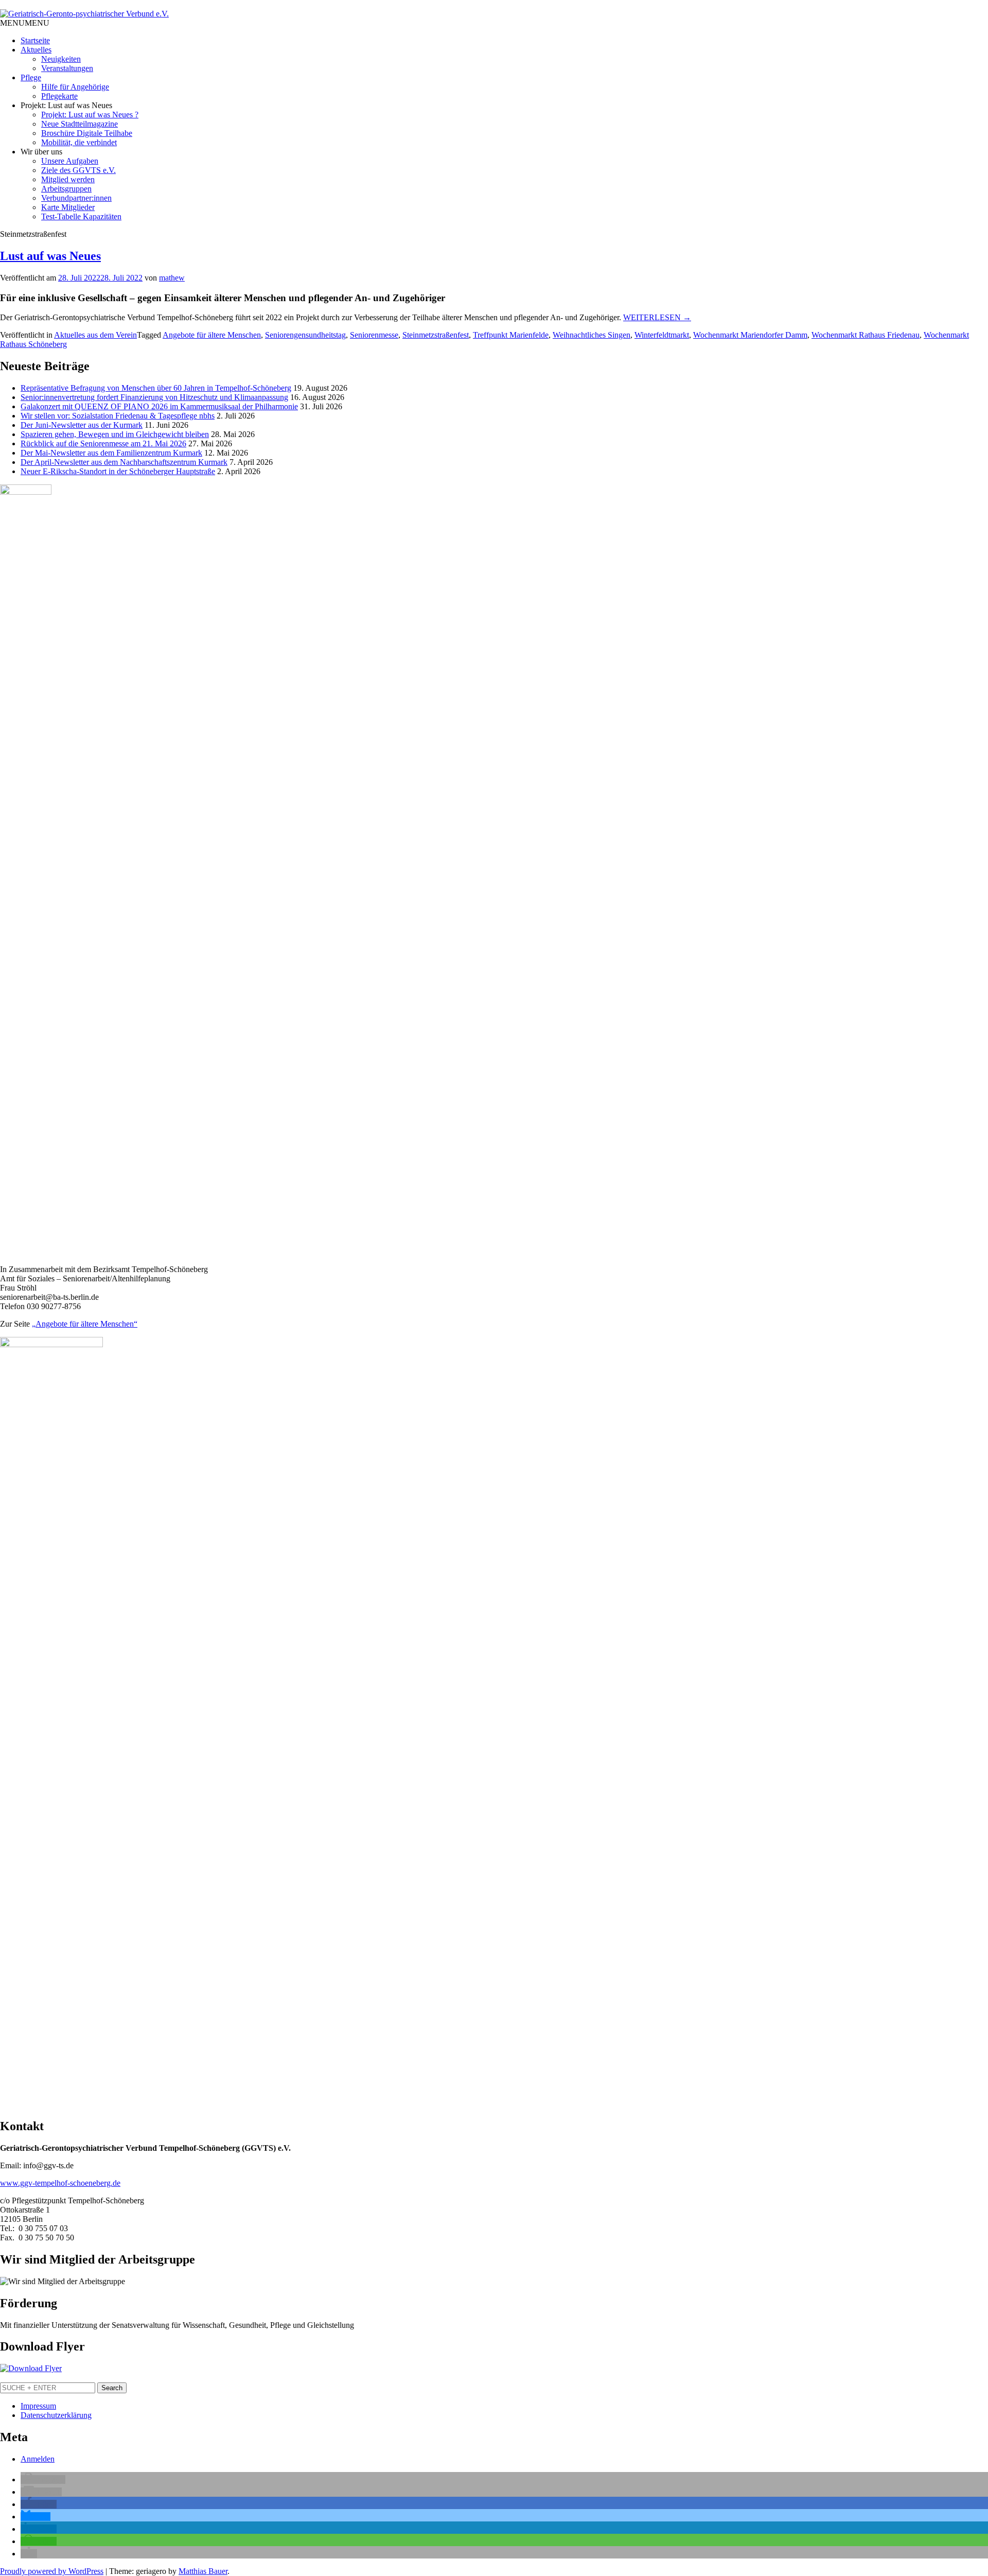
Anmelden (38, 2459)
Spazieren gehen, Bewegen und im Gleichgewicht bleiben (115, 434)
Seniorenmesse (374, 335)
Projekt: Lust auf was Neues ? (90, 115)
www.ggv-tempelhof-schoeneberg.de (60, 2183)
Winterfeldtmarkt (662, 335)
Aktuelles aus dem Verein (95, 335)
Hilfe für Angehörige (75, 87)
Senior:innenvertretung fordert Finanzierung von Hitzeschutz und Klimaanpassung (154, 397)
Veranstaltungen (67, 68)
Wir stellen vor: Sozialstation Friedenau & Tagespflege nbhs (118, 416)
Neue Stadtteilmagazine (80, 124)
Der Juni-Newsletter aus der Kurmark (82, 425)
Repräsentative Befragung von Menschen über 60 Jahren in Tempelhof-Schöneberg (156, 388)
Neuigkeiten (61, 59)
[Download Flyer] (31, 2368)
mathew (172, 278)
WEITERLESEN (657, 317)
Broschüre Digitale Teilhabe (87, 133)
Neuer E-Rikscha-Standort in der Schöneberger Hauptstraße (118, 471)
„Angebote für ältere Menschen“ (85, 1324)
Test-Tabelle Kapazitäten (81, 216)
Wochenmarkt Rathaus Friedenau (866, 335)
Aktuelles (36, 50)
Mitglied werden (68, 179)
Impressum (38, 2406)
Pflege (31, 77)
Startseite (35, 40)
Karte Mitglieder (68, 207)
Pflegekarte (59, 96)
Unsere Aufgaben (70, 161)
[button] (25, 23)
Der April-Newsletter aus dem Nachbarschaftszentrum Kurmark (124, 462)
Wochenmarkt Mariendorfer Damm (750, 335)
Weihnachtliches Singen (592, 335)
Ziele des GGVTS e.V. (78, 170)
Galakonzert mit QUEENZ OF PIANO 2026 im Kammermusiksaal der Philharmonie (159, 406)
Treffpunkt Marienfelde (511, 335)
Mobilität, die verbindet (79, 142)
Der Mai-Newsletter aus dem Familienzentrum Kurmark (111, 453)
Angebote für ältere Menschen (212, 335)
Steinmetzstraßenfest (436, 335)
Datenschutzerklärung (56, 2415)
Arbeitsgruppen (66, 189)
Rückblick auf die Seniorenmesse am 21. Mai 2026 (103, 443)
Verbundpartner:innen (76, 198)
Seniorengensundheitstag (305, 335)
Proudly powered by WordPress (52, 2571)
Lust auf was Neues (50, 256)
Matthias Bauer (203, 2571)
